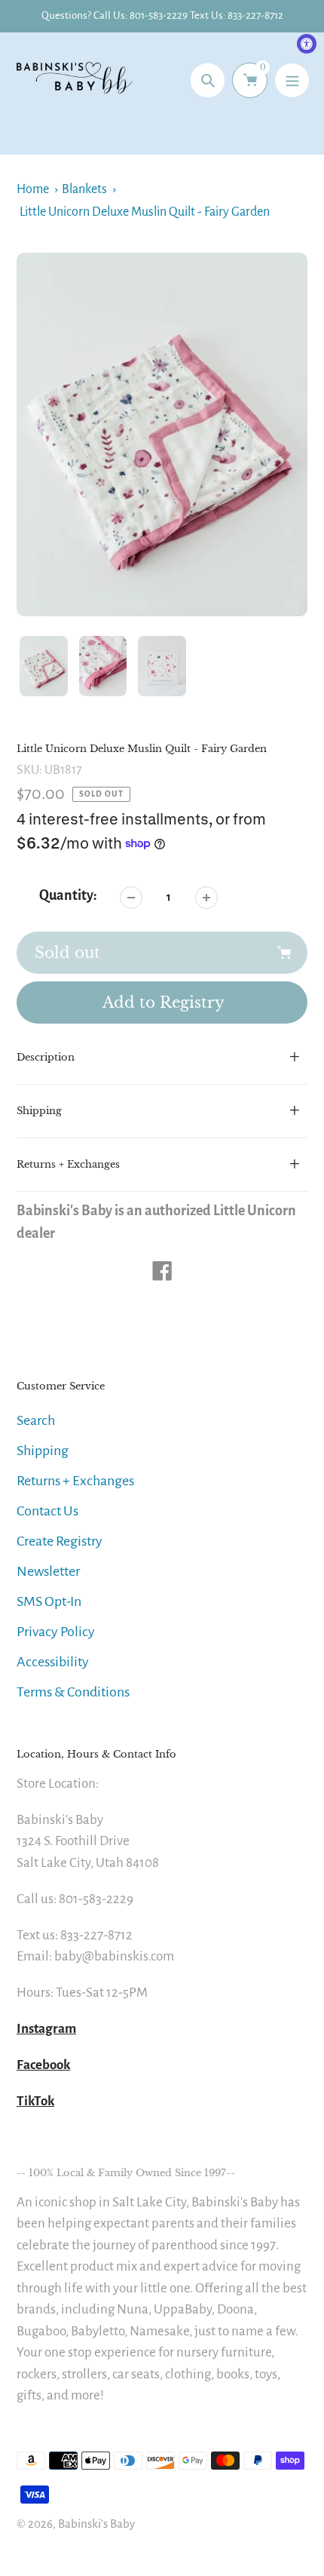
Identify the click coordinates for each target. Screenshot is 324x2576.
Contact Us (47, 1511)
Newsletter (48, 1571)
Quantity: (68, 895)
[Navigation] (292, 80)
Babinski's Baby (96, 2524)
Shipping (43, 1451)
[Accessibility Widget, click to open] (307, 44)
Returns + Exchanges (75, 1481)
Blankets (84, 189)
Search (36, 1420)
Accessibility (53, 1662)
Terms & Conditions (73, 1692)
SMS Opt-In (49, 1601)
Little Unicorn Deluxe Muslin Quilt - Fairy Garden (145, 212)
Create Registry (60, 1541)
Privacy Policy (56, 1632)
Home (33, 189)
